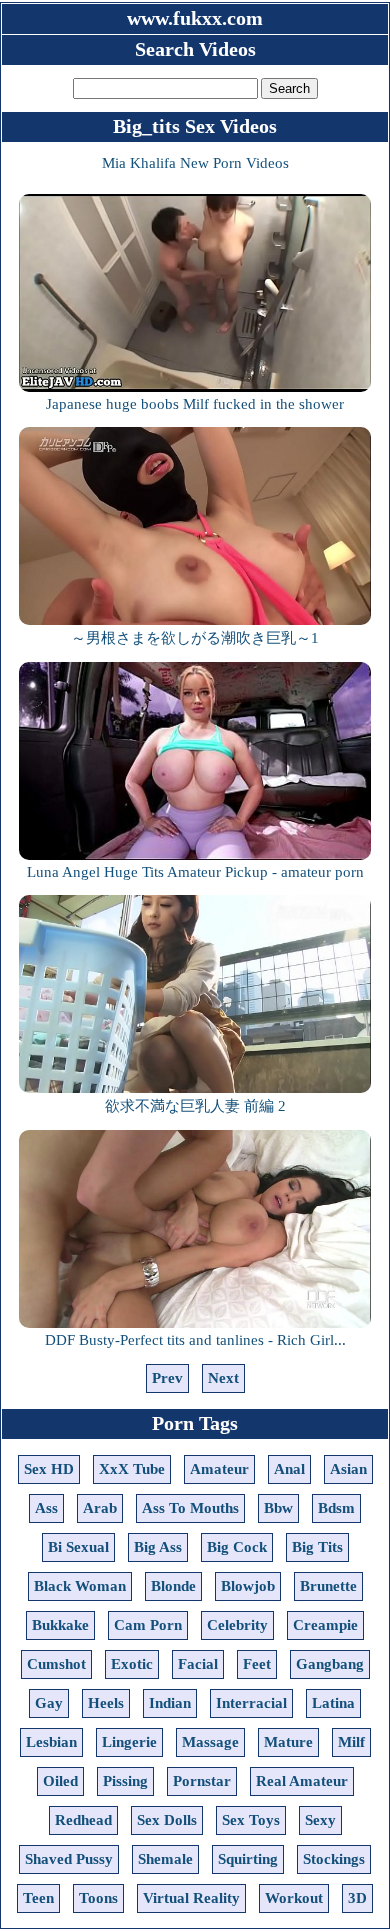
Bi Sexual (78, 1547)
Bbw (278, 1508)
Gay (49, 1703)
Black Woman (80, 1586)
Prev (167, 1378)
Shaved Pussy (69, 1859)
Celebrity (237, 1625)
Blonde (173, 1586)
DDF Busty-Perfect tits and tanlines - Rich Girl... (195, 1340)
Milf (351, 1742)
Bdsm (336, 1508)
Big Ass (158, 1547)
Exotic (132, 1664)
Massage (210, 1742)
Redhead (83, 1820)
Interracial (251, 1703)
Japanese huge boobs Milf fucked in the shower (195, 404)
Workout (294, 1898)
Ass (46, 1508)
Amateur (219, 1469)
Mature (288, 1742)
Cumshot (56, 1664)
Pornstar (202, 1781)
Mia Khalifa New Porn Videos (195, 163)
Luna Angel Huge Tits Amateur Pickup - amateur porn (195, 872)
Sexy (320, 1820)
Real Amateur (302, 1781)
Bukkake (60, 1625)
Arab (100, 1508)
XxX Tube (132, 1469)
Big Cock (237, 1547)
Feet (257, 1664)
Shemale (165, 1859)
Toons (98, 1898)
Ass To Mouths (190, 1508)
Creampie (325, 1625)
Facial (198, 1664)
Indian (170, 1703)
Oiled (60, 1781)
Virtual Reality (191, 1898)
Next (223, 1378)
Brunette (328, 1586)
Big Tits (317, 1547)
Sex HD (49, 1469)
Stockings (334, 1859)
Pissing (125, 1781)
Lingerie (129, 1742)
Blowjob (248, 1586)
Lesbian (51, 1742)
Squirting (248, 1859)
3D (357, 1898)
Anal (289, 1469)
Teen (38, 1898)
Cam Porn (148, 1625)
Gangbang (330, 1664)
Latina (333, 1703)
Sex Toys (251, 1820)
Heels (106, 1703)
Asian (348, 1469)
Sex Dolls (167, 1820)
